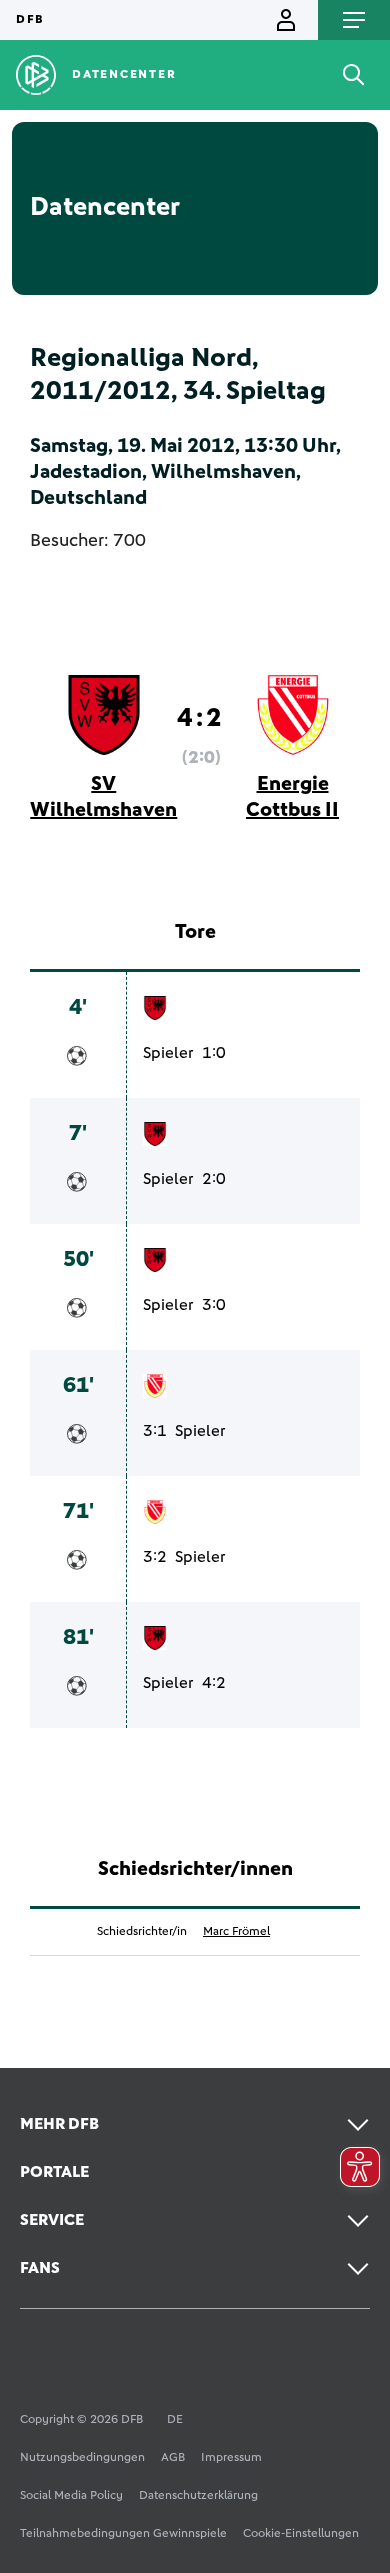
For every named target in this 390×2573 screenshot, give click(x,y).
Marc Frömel (236, 1932)
